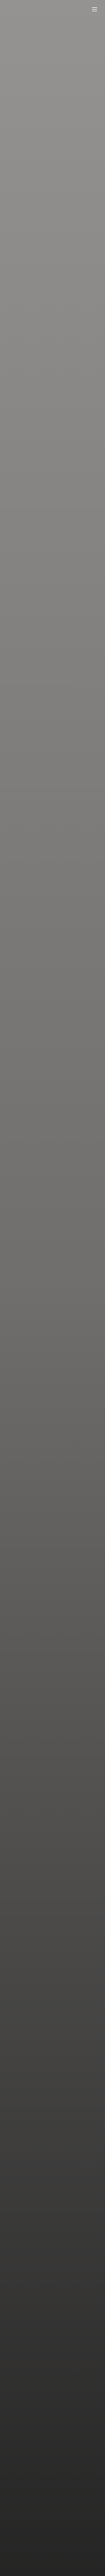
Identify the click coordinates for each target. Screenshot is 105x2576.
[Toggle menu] (94, 9)
